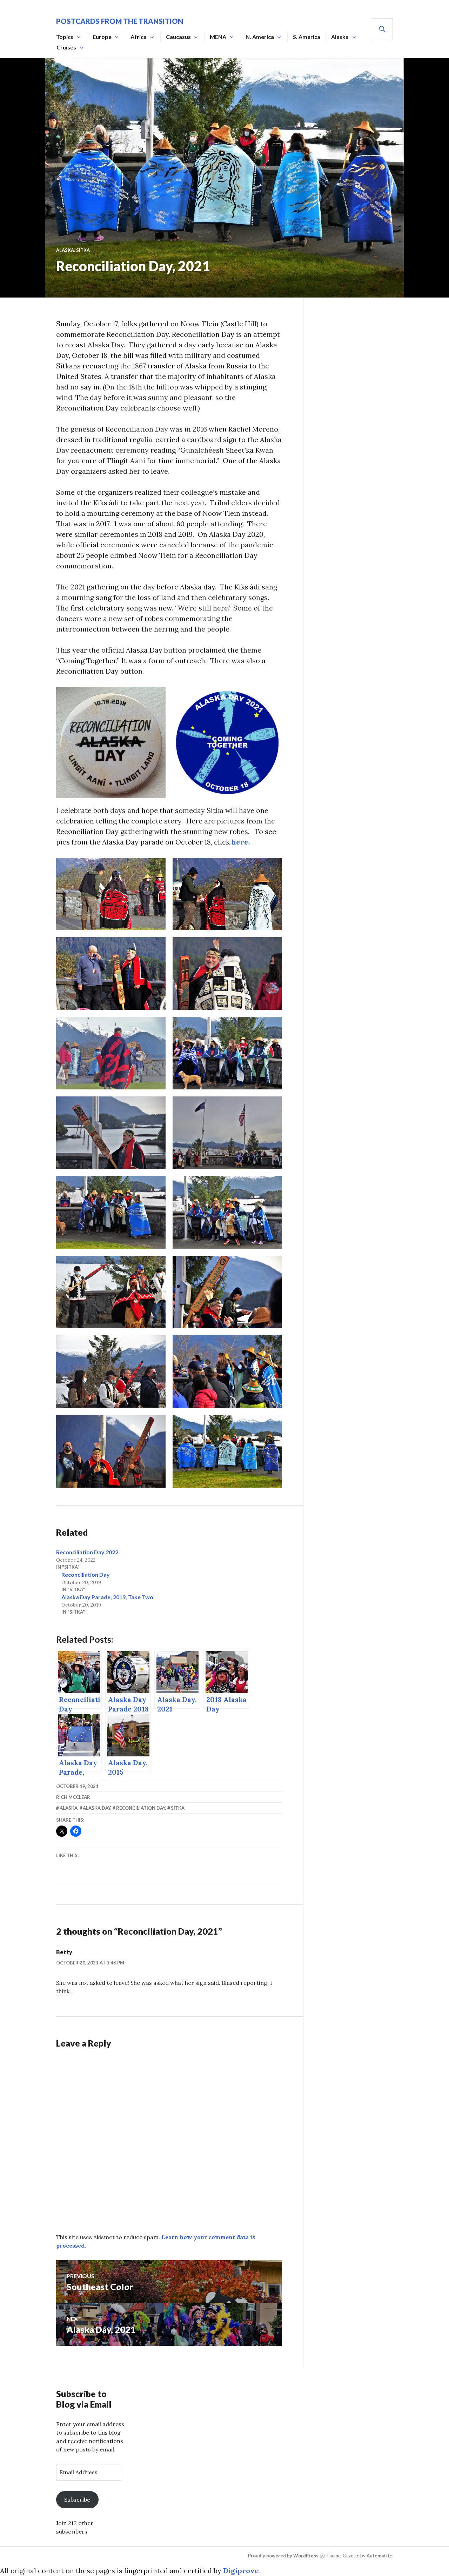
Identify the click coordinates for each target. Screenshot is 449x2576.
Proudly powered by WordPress (283, 2556)
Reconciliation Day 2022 (87, 1552)
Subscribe (77, 2500)
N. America (260, 37)
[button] (111, 743)
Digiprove (241, 2571)
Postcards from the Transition (120, 21)
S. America (307, 37)
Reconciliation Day (86, 1574)
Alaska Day (97, 1808)
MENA (218, 37)
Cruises (66, 47)
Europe (102, 37)
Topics (65, 37)
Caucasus (178, 37)
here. (241, 842)
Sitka (83, 250)
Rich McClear (73, 1797)
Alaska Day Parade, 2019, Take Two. (108, 1597)
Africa (139, 37)
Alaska (340, 37)
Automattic (379, 2556)
